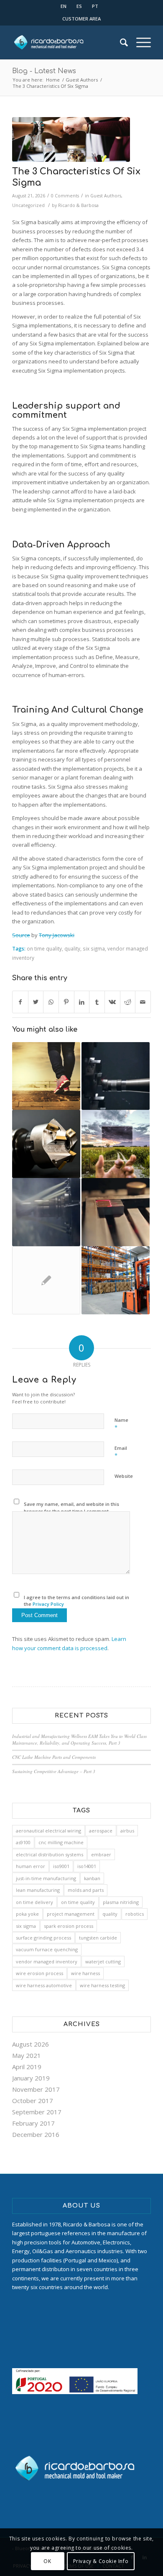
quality (72, 948)
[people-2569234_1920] (71, 139)
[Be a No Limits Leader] (116, 1144)
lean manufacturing (38, 1890)
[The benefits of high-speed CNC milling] (46, 1280)
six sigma (94, 948)
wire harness (85, 1973)
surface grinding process (43, 1938)
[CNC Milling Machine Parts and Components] (46, 1212)
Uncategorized (28, 205)
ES (79, 6)
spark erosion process (69, 1926)
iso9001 (61, 1866)
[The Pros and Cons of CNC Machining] (116, 1076)
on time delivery (34, 1902)
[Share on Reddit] (128, 1002)
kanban (92, 1878)
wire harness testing (102, 1985)
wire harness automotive (44, 1985)
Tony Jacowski (57, 935)
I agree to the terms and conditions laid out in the (76, 1601)
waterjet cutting (103, 1961)
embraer (101, 1854)
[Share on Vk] (112, 1002)
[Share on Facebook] (20, 1002)
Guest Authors (106, 196)
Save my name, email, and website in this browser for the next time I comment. (71, 1508)
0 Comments (65, 196)
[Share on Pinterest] (66, 1002)
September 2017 (37, 2112)
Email (121, 1452)
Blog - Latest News (44, 71)
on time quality (44, 948)
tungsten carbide (98, 1938)
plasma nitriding (121, 1902)
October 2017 (33, 2101)
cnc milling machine (61, 1842)
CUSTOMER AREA (81, 19)
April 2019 (27, 2067)
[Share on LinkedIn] (82, 1002)
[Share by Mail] (143, 1002)
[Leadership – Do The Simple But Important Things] (116, 1280)
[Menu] (139, 42)
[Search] (120, 42)
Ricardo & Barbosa (78, 205)
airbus (127, 1831)
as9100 (23, 1842)
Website (124, 1476)
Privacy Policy (48, 1604)
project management (71, 1914)
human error (31, 1866)
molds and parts (86, 1890)
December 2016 (36, 2134)
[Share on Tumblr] (97, 1002)
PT (95, 6)
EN (64, 6)
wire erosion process (39, 1973)
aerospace (101, 1831)
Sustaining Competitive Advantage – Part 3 (54, 1771)
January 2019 (31, 2078)
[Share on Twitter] (36, 1002)
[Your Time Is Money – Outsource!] (46, 1144)
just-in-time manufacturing (46, 1878)
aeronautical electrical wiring (48, 1831)
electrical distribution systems (50, 1854)
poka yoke (27, 1914)
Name (121, 1424)
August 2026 (31, 2044)
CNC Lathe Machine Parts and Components (54, 1757)
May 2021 (27, 2055)
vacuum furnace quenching (47, 1949)
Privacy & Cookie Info (101, 2561)
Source (21, 935)
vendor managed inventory (47, 1961)
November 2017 (36, 2089)
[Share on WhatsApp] (51, 1002)
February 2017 (33, 2123)
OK (47, 2561)
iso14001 (87, 1866)
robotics (135, 1914)
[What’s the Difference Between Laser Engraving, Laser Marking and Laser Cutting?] (116, 1212)
